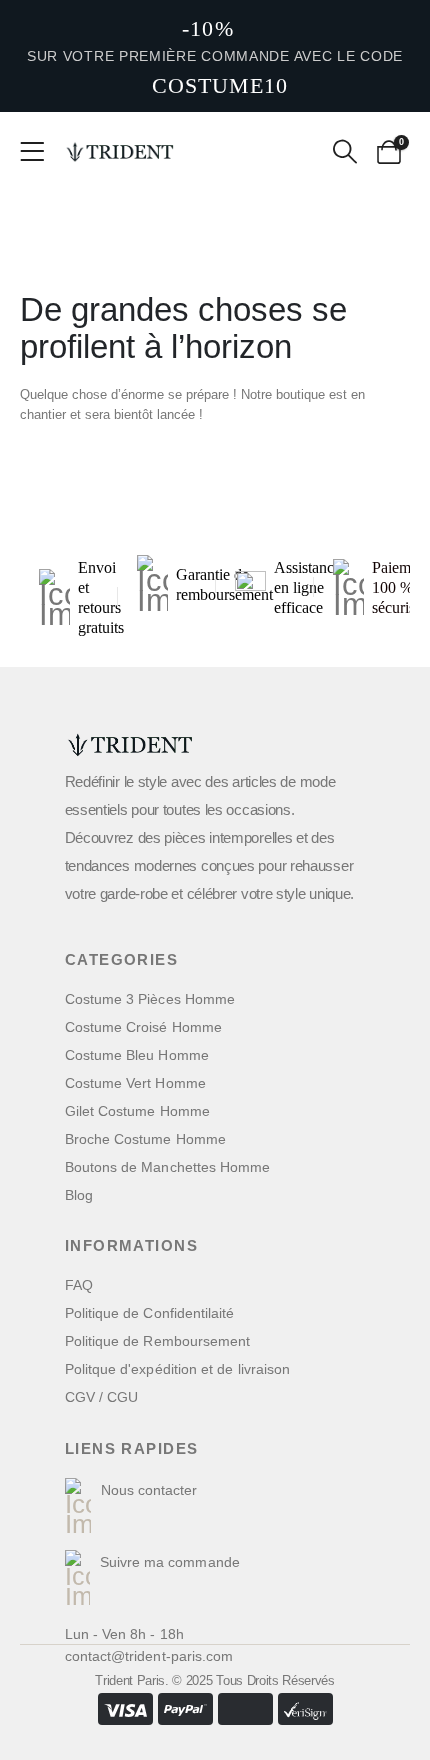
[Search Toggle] (344, 152)
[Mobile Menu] (38, 152)
